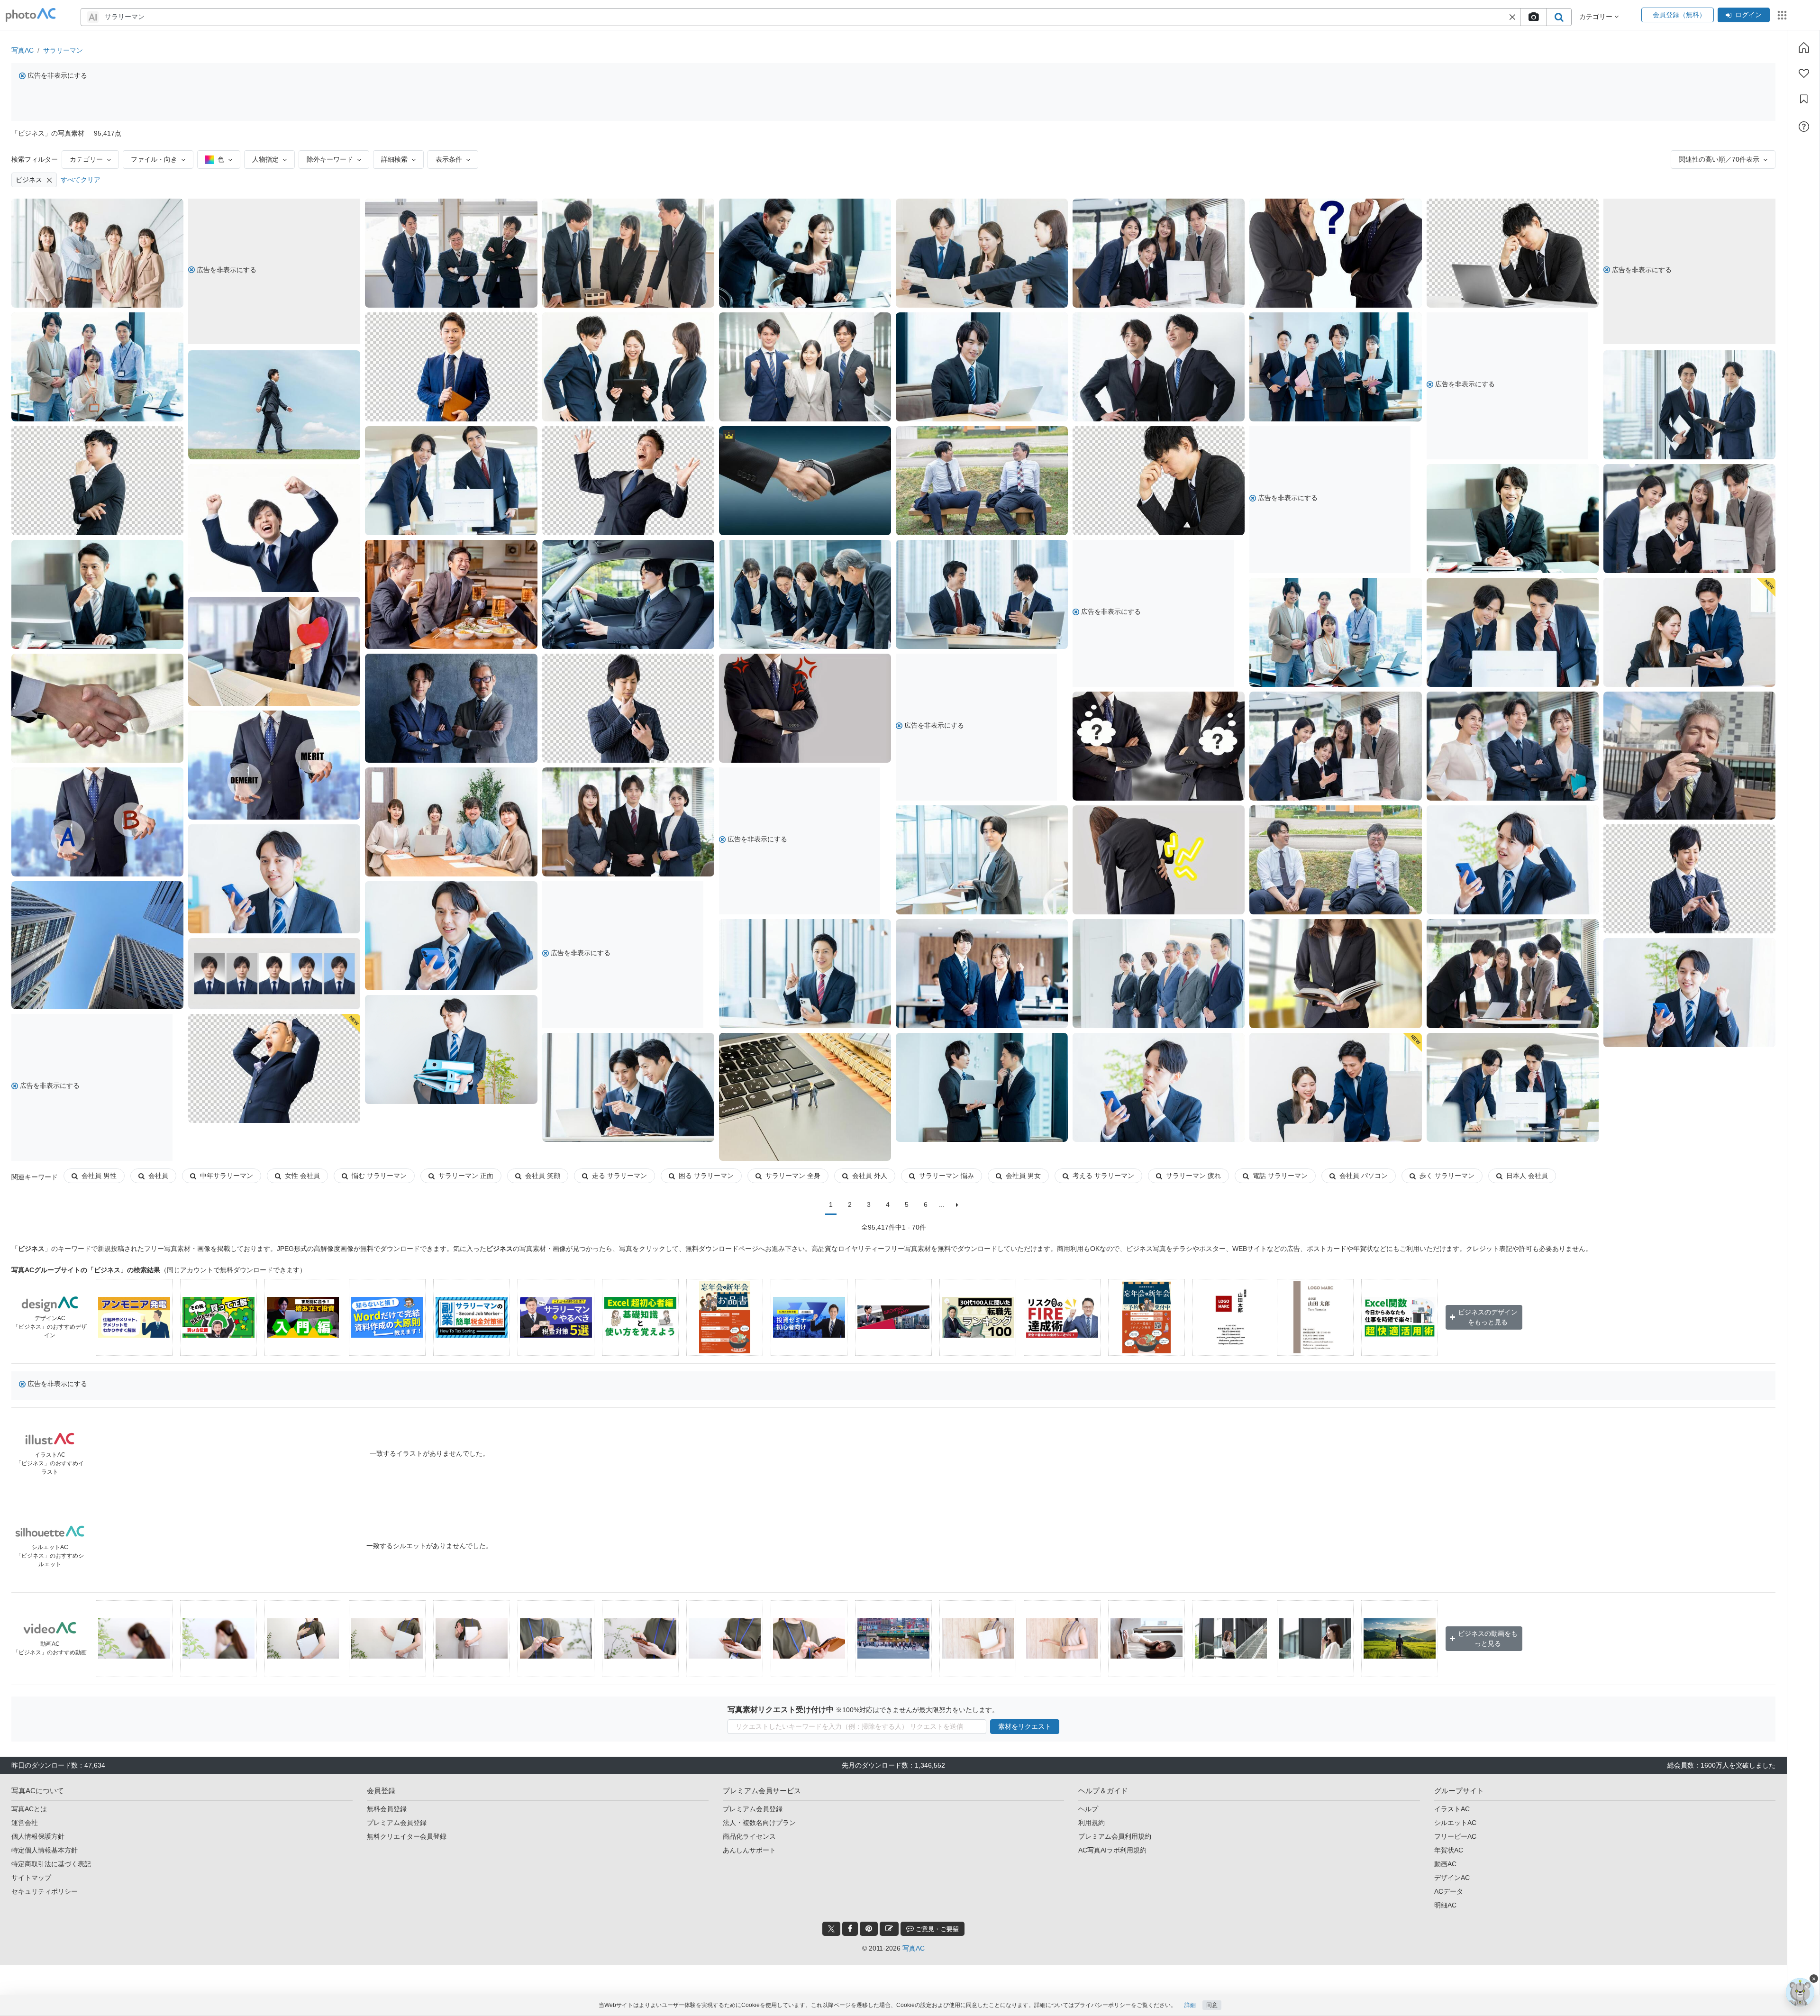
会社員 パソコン (1364, 1176)
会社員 (158, 1176)
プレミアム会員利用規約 (1115, 1836)
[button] (1512, 17)
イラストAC (1452, 1809)
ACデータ (1449, 1891)
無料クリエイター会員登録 (407, 1836)
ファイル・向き (154, 159)
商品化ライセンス (749, 1836)
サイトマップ (31, 1878)
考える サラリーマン (1103, 1176)
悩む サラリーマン (379, 1176)
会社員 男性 (99, 1176)
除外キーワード (330, 159)
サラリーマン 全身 (793, 1176)
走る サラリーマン (619, 1176)
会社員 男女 (1023, 1176)
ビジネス (29, 180)
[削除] (49, 180)
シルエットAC (1455, 1823)
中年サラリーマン (227, 1176)
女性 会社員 (302, 1176)
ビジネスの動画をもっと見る (1488, 1638)
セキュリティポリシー (45, 1891)
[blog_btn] (889, 1929)
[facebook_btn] (850, 1929)
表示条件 (449, 159)
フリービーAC (1455, 1836)
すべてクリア (81, 180)
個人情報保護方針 (38, 1836)
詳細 (1190, 2005)
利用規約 (1092, 1823)
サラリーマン (63, 50)
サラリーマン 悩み (946, 1176)
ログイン (1748, 15)
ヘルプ (1088, 1809)
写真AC (23, 50)
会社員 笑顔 (543, 1176)
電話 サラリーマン (1280, 1176)
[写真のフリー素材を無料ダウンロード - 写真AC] (31, 15)
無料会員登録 (387, 1809)
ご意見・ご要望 (936, 1929)
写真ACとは (29, 1809)
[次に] (957, 1205)
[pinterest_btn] (869, 1929)
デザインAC (1452, 1878)
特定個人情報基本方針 (45, 1850)
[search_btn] (1559, 17)
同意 (1212, 2005)
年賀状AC (1449, 1850)
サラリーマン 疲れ (1193, 1176)
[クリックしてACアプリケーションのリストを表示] (1782, 15)
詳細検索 (394, 159)
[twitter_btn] (831, 1929)
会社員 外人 (870, 1176)
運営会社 (25, 1823)
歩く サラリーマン (1447, 1176)
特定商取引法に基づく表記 (51, 1864)
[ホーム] (1804, 47)
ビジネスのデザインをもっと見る (1488, 1317)
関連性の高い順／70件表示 (1719, 159)
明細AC (1445, 1905)
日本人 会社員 (1527, 1176)
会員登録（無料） (1678, 15)
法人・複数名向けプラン (759, 1823)
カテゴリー (86, 159)
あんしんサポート (749, 1850)
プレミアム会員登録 (397, 1823)
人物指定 (265, 159)
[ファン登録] (1804, 73)
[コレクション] (1804, 99)
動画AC (1445, 1864)
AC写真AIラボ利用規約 (1112, 1850)
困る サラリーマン (706, 1176)
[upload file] (1533, 17)
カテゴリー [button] (1597, 17)
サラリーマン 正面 (466, 1176)
